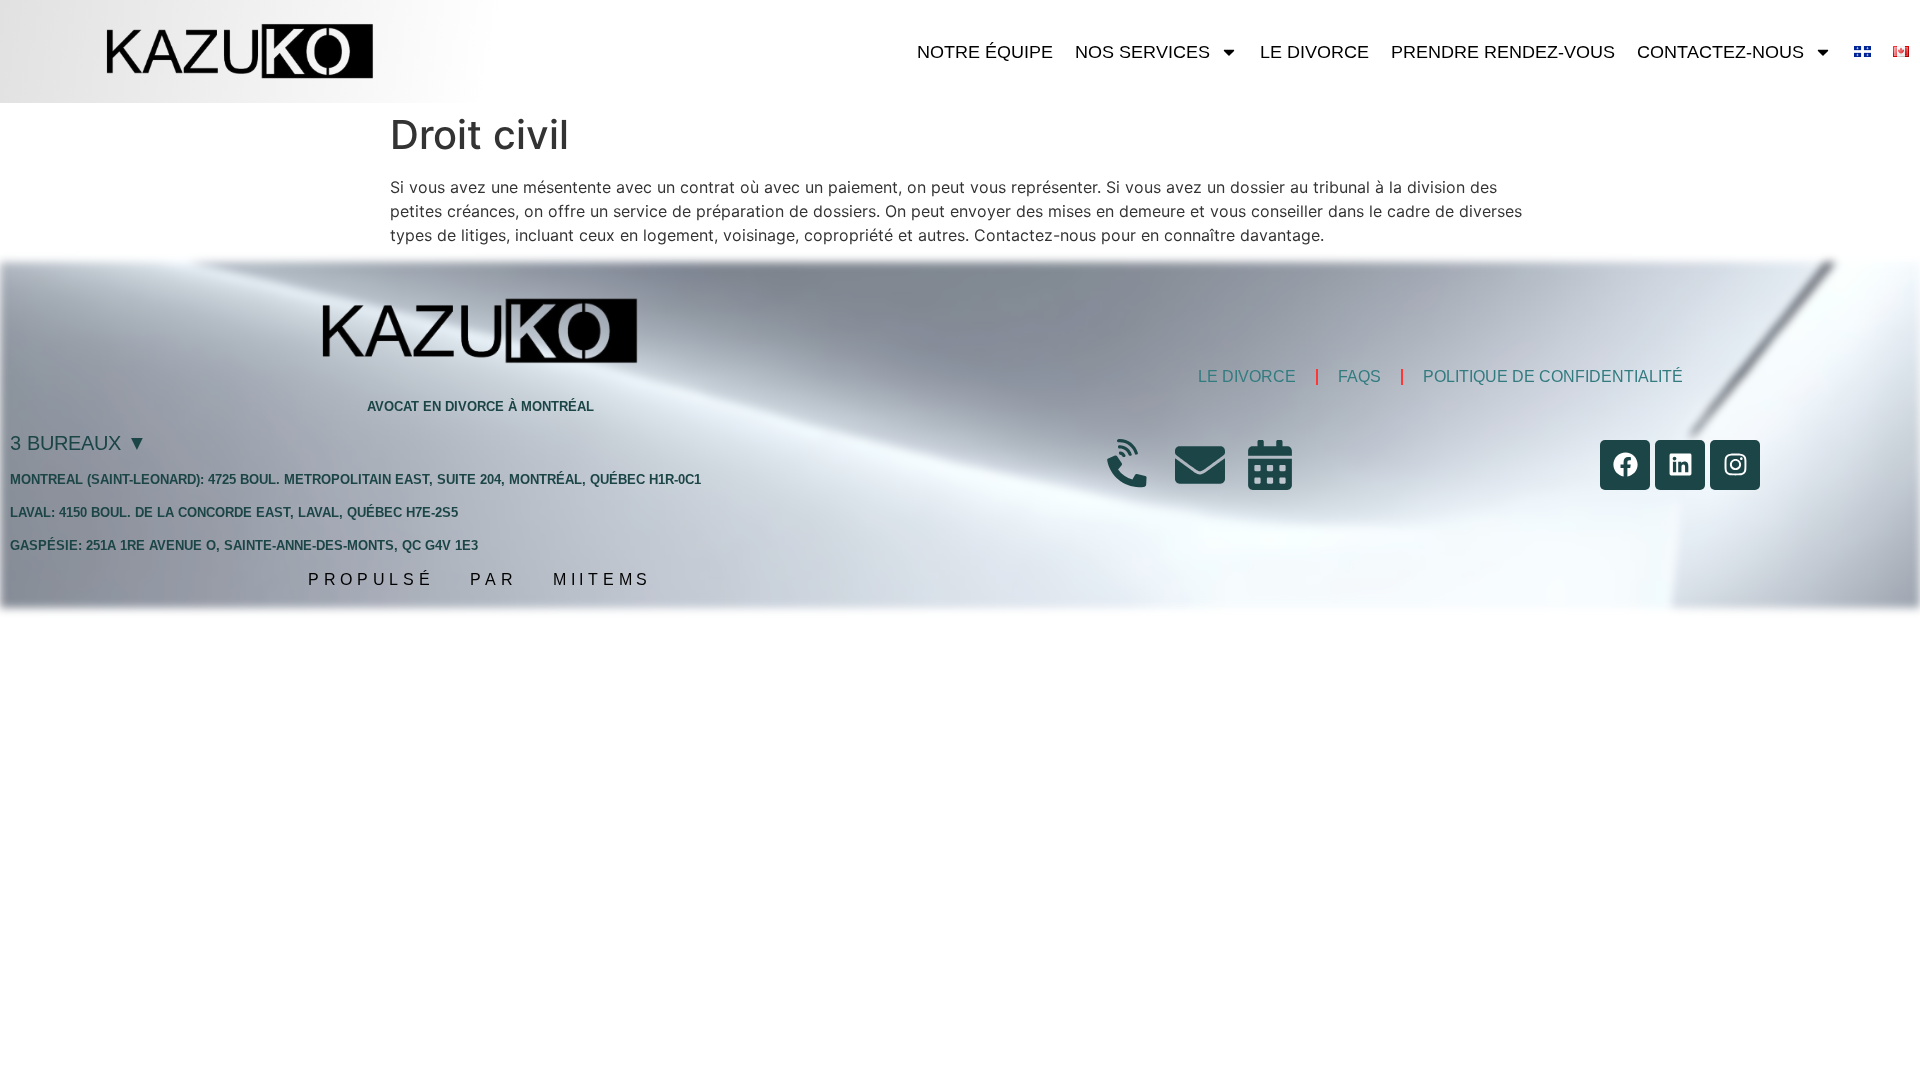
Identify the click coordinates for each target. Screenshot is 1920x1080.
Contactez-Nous (1720, 52)
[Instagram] (1735, 465)
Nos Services (1142, 52)
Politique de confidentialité (1553, 376)
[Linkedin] (1680, 465)
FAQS (1359, 376)
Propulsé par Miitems (480, 579)
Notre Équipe (985, 52)
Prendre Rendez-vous (1503, 52)
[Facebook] (1625, 465)
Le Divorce (1314, 52)
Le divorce (1247, 376)
